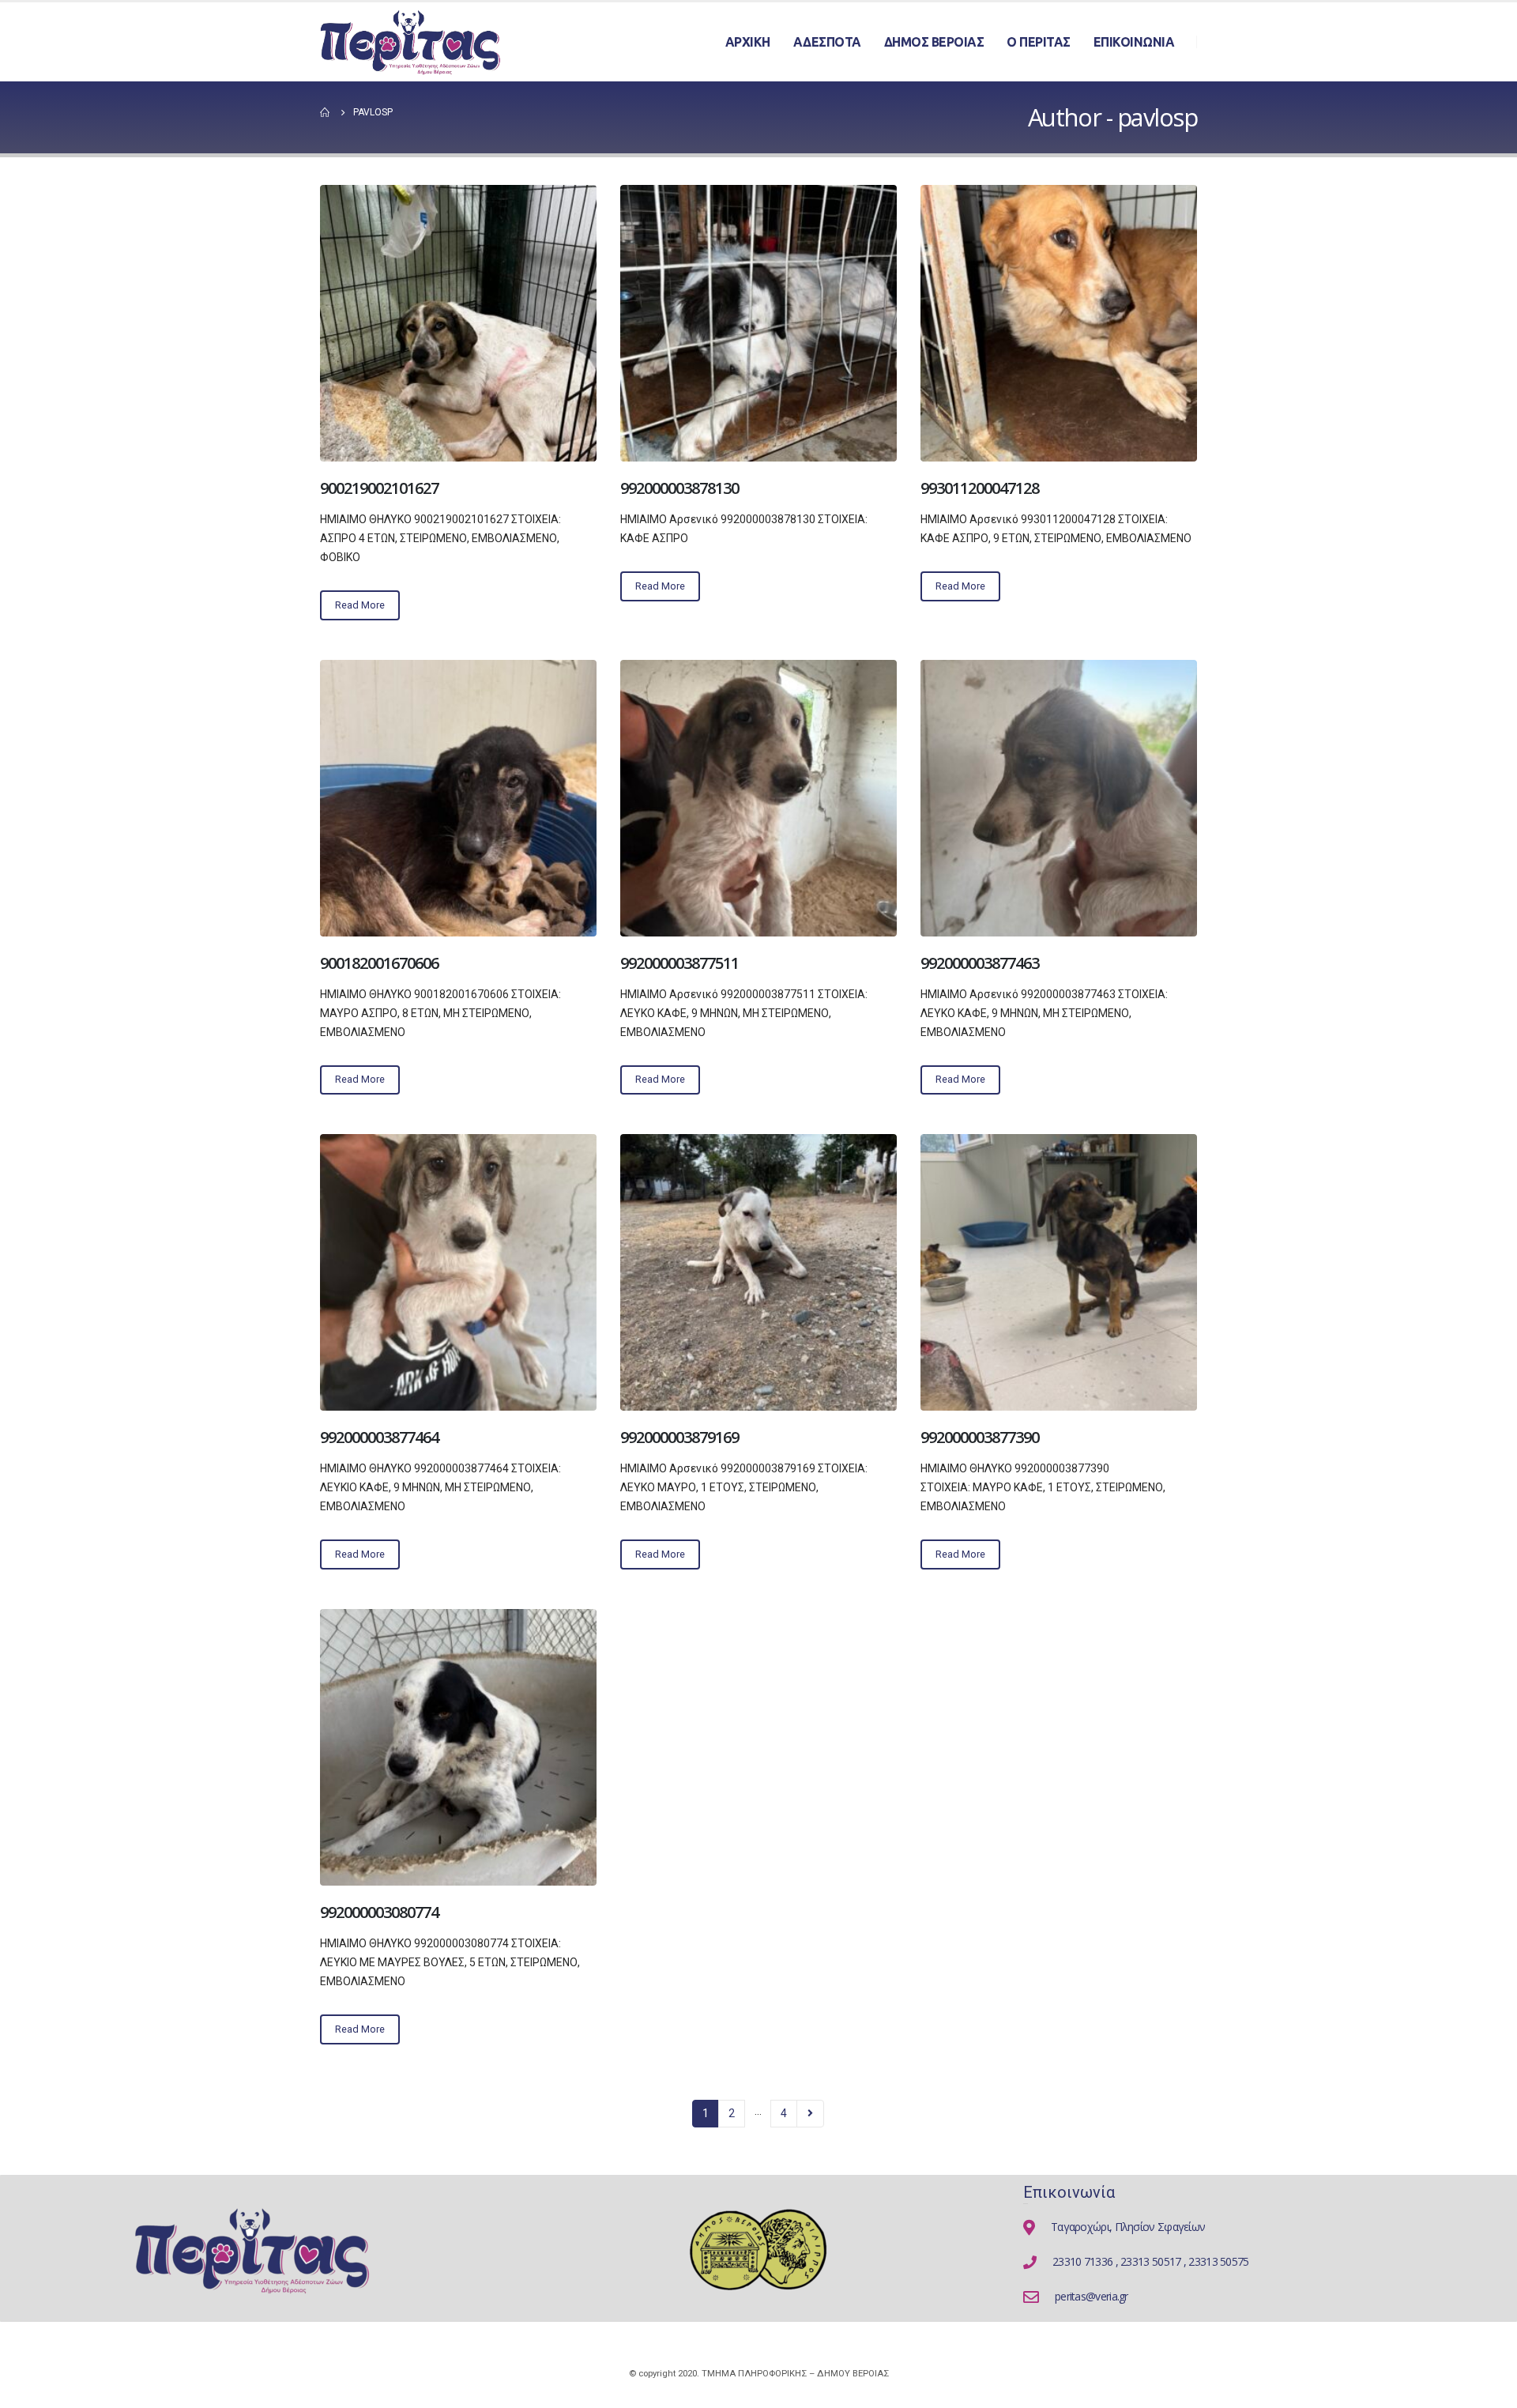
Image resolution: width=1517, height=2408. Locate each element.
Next (810, 2114)
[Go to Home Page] (326, 112)
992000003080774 (379, 1912)
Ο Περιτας (1039, 42)
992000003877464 (379, 1437)
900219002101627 (379, 488)
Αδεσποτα (827, 42)
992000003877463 (980, 963)
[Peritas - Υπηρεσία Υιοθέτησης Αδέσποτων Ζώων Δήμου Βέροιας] (411, 42)
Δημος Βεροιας (934, 42)
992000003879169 (679, 1437)
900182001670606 (379, 963)
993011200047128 (980, 488)
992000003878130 (679, 488)
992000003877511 (679, 963)
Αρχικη (748, 42)
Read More (360, 605)
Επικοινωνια (1134, 42)
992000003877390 (980, 1437)
